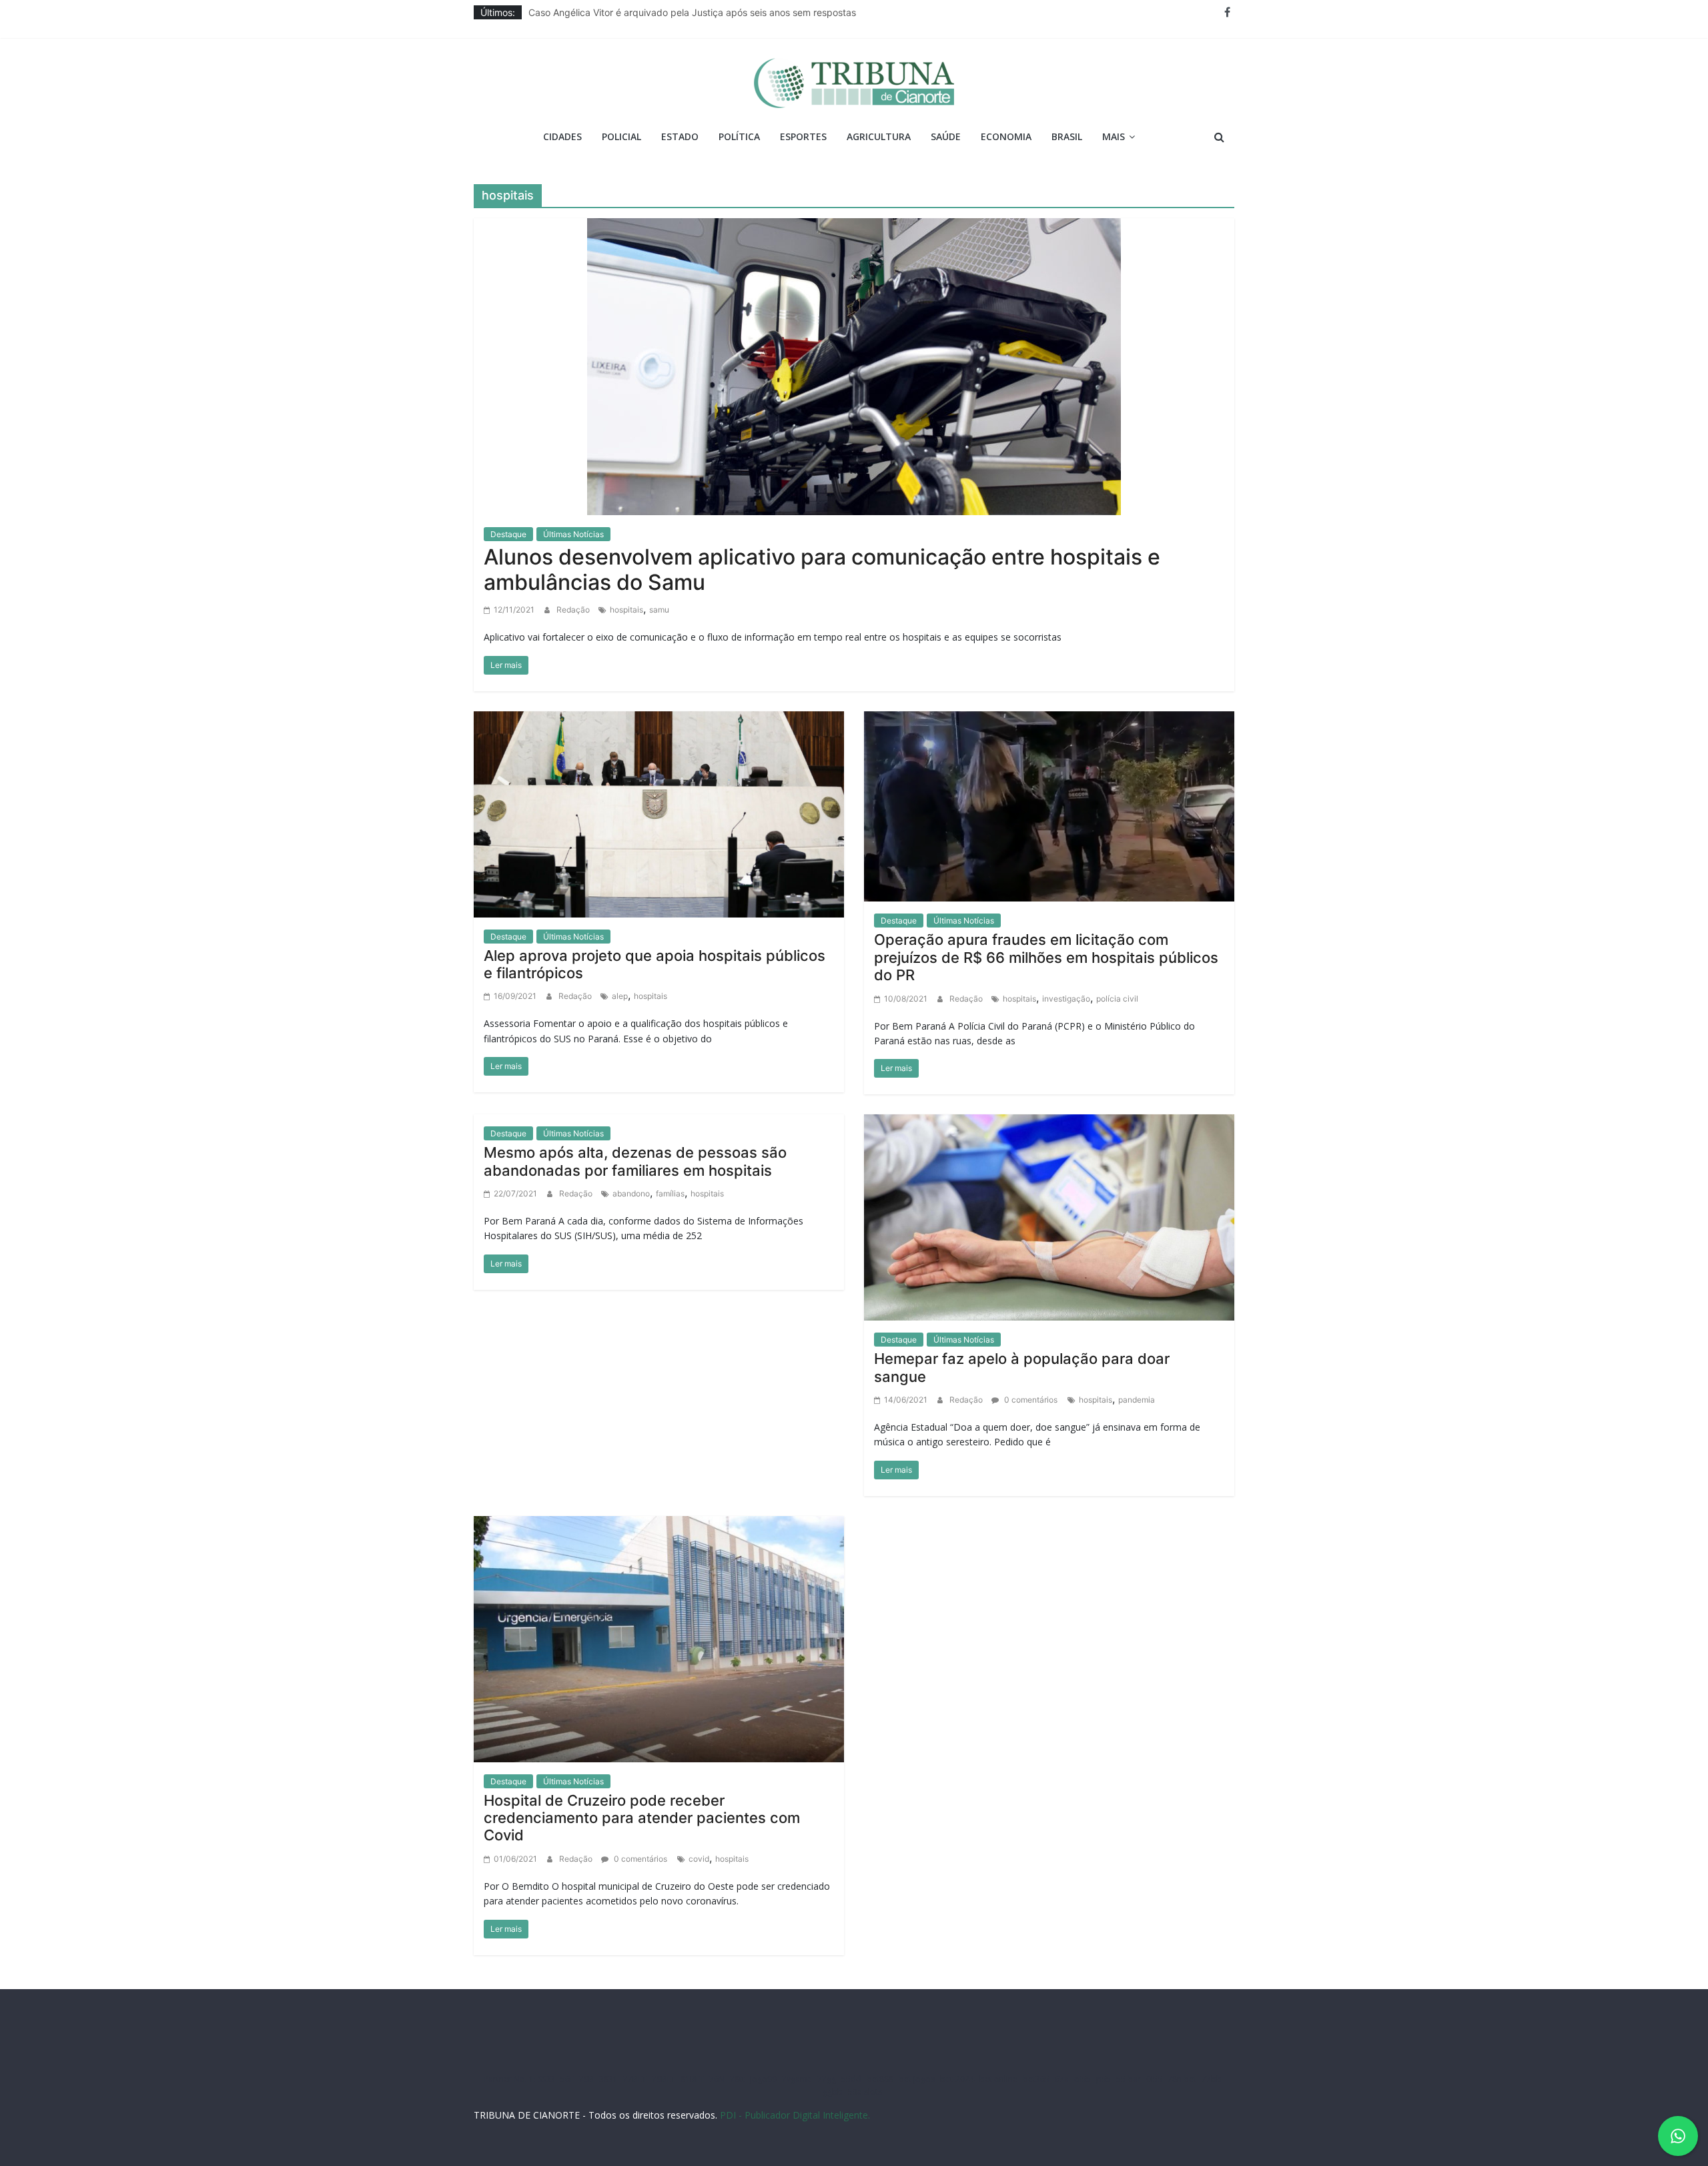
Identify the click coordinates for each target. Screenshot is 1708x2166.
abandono (631, 1193)
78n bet (1182, 2079)
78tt (737, 2079)
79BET (664, 2079)
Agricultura (879, 136)
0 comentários (1030, 1400)
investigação (1066, 999)
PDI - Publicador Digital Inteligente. (795, 2115)
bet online (998, 2079)
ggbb (833, 2092)
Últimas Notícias (573, 534)
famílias (670, 1193)
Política (739, 136)
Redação (574, 610)
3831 (608, 2079)
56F (567, 2079)
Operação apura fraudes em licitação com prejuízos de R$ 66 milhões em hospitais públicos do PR (1046, 957)
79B (586, 2079)
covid (699, 1859)
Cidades (562, 136)
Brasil (1067, 136)
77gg (827, 2079)
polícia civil (1117, 999)
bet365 (1036, 2079)
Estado (680, 136)
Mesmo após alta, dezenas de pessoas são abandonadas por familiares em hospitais (635, 1161)
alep (620, 996)
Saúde (946, 136)
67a (1062, 2079)
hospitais (626, 610)
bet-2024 (957, 2079)
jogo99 (763, 2079)
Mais (1114, 136)
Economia (1006, 136)
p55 (1104, 2079)
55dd (851, 2079)
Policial (621, 136)
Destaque (508, 534)
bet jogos (917, 2079)
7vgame (797, 2079)
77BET (635, 2079)
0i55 (1154, 2079)
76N (717, 2079)
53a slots (865, 2092)
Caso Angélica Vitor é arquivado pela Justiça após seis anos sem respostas (692, 14)
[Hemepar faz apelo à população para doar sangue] (1049, 1216)
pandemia (1137, 1400)
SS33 (546, 2079)
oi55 (1083, 2079)
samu (659, 610)
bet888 (880, 2079)
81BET (692, 2079)
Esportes (803, 136)
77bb (1212, 2079)
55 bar (1129, 2079)
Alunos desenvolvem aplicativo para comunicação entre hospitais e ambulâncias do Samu (822, 570)
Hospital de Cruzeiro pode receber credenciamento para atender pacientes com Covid (642, 1818)
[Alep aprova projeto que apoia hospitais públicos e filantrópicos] (659, 813)
